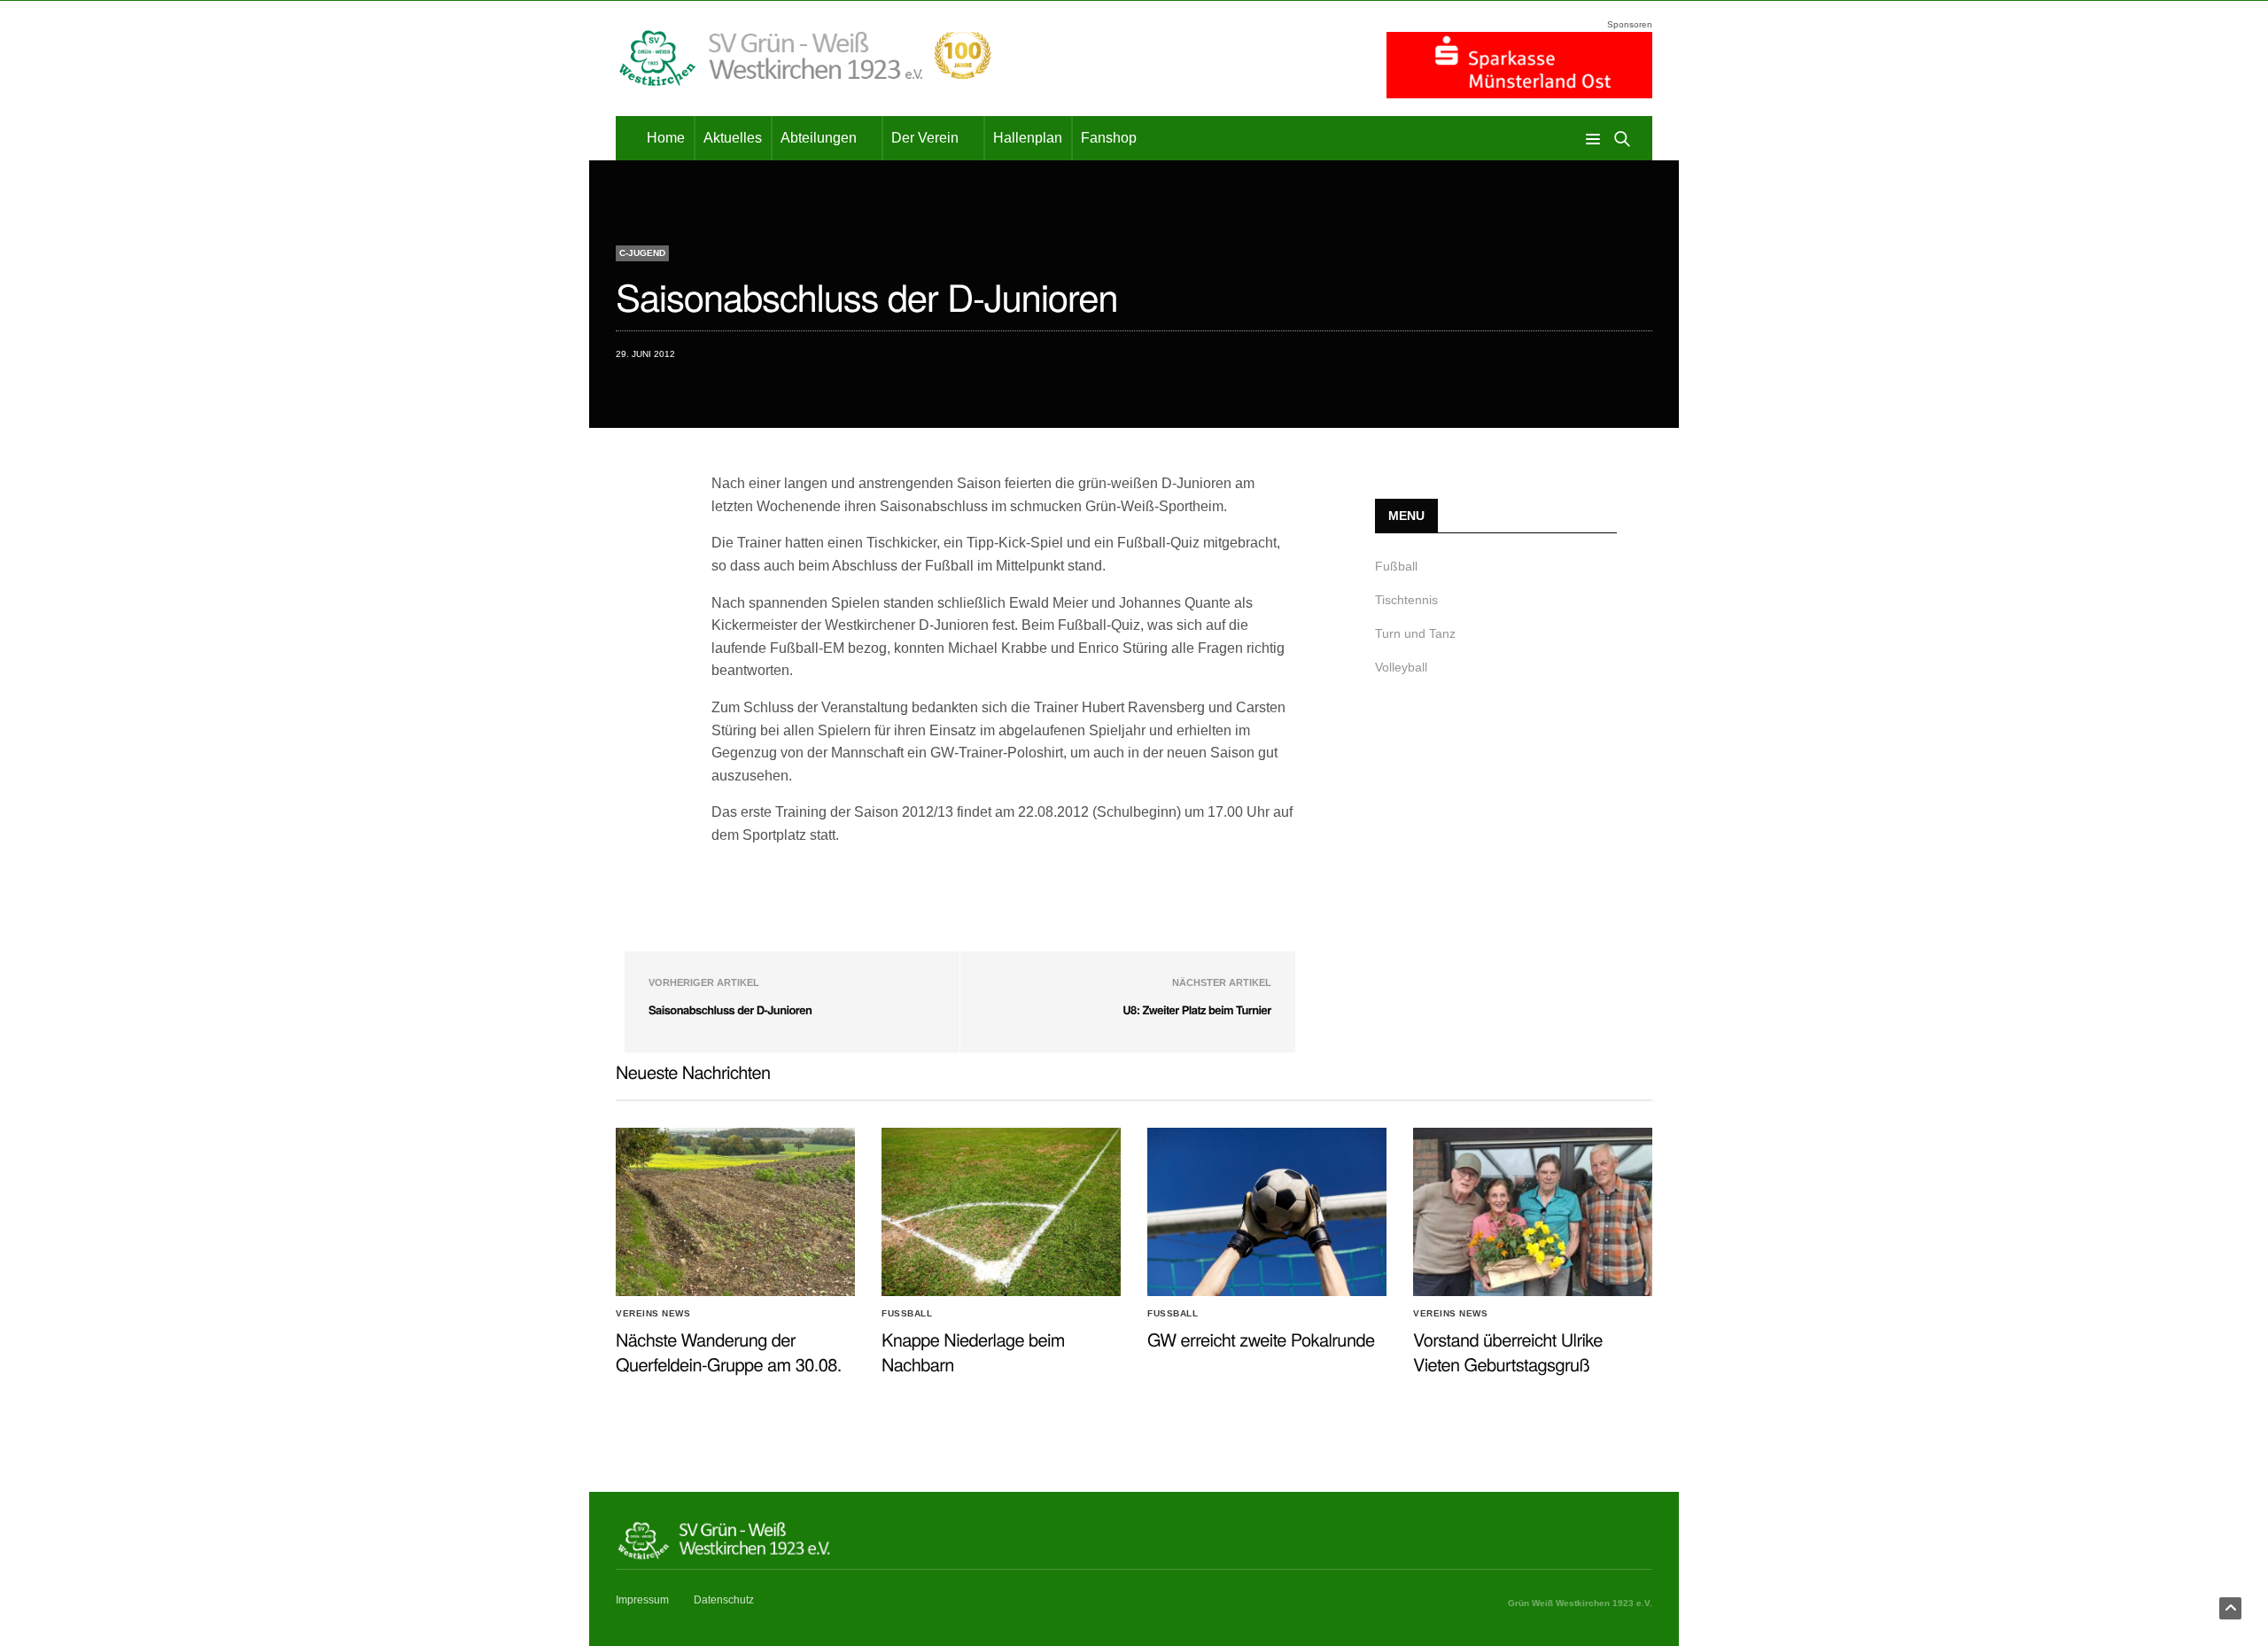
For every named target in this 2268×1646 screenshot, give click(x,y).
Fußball (1396, 566)
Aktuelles (733, 138)
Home (666, 138)
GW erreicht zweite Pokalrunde (1261, 1339)
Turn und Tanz (1415, 633)
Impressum (642, 1600)
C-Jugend (642, 253)
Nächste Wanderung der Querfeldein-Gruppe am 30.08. (729, 1351)
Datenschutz (724, 1600)
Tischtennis (1406, 600)
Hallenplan (1028, 138)
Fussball (907, 1314)
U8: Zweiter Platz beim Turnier (1196, 1009)
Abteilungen (819, 138)
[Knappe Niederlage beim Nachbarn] (1001, 1212)
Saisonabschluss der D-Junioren (730, 1009)
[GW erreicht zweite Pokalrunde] (1267, 1212)
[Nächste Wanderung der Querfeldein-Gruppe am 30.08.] (735, 1212)
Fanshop (1109, 138)
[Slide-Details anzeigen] (1519, 65)
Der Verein (925, 138)
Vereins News (653, 1314)
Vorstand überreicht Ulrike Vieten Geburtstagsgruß (1508, 1351)
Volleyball (1401, 667)
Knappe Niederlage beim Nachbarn (973, 1351)
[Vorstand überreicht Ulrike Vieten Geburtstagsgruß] (1533, 1212)
